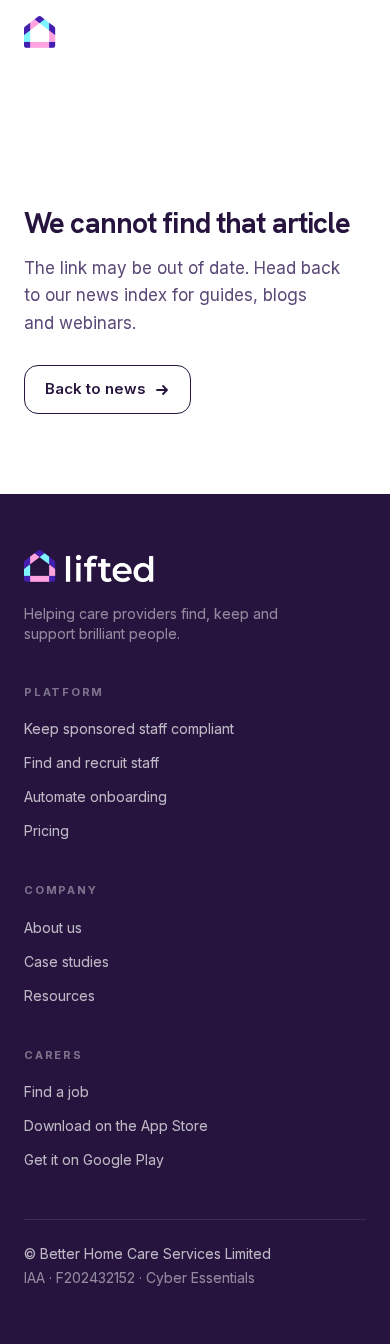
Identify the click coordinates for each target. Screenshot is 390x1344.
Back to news (95, 388)
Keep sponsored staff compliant (129, 728)
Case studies (66, 961)
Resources (59, 995)
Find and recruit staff (91, 762)
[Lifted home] (89, 32)
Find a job (56, 1091)
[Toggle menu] (348, 35)
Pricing (46, 830)
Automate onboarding (95, 796)
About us (53, 927)
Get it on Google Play (94, 1159)
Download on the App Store (116, 1125)
